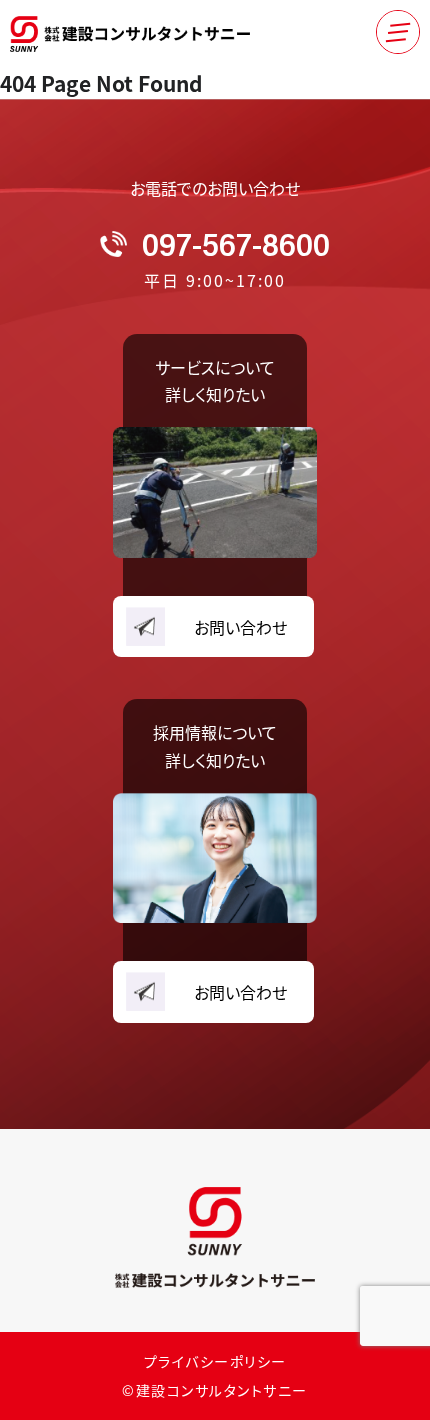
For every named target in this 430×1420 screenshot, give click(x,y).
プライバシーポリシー (215, 1361)
